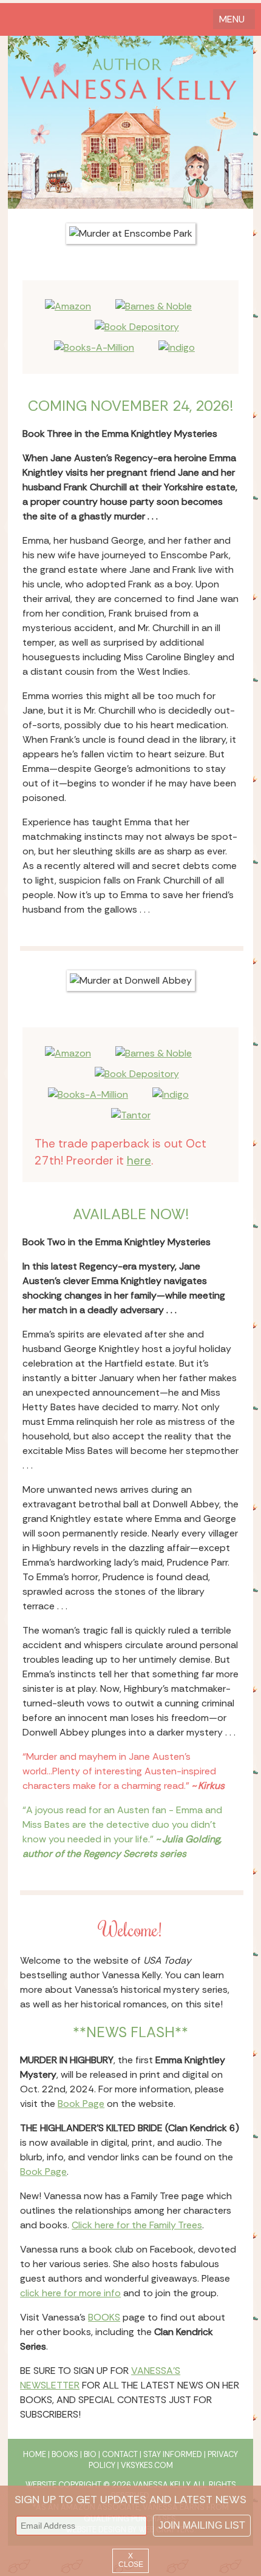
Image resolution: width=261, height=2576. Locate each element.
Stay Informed (173, 2454)
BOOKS (104, 2317)
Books (65, 2454)
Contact (120, 2454)
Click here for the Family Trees (137, 2225)
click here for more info (70, 2293)
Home (35, 2454)
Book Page (81, 2104)
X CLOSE (131, 2560)
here (139, 1161)
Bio (90, 2454)
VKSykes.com (147, 2465)
